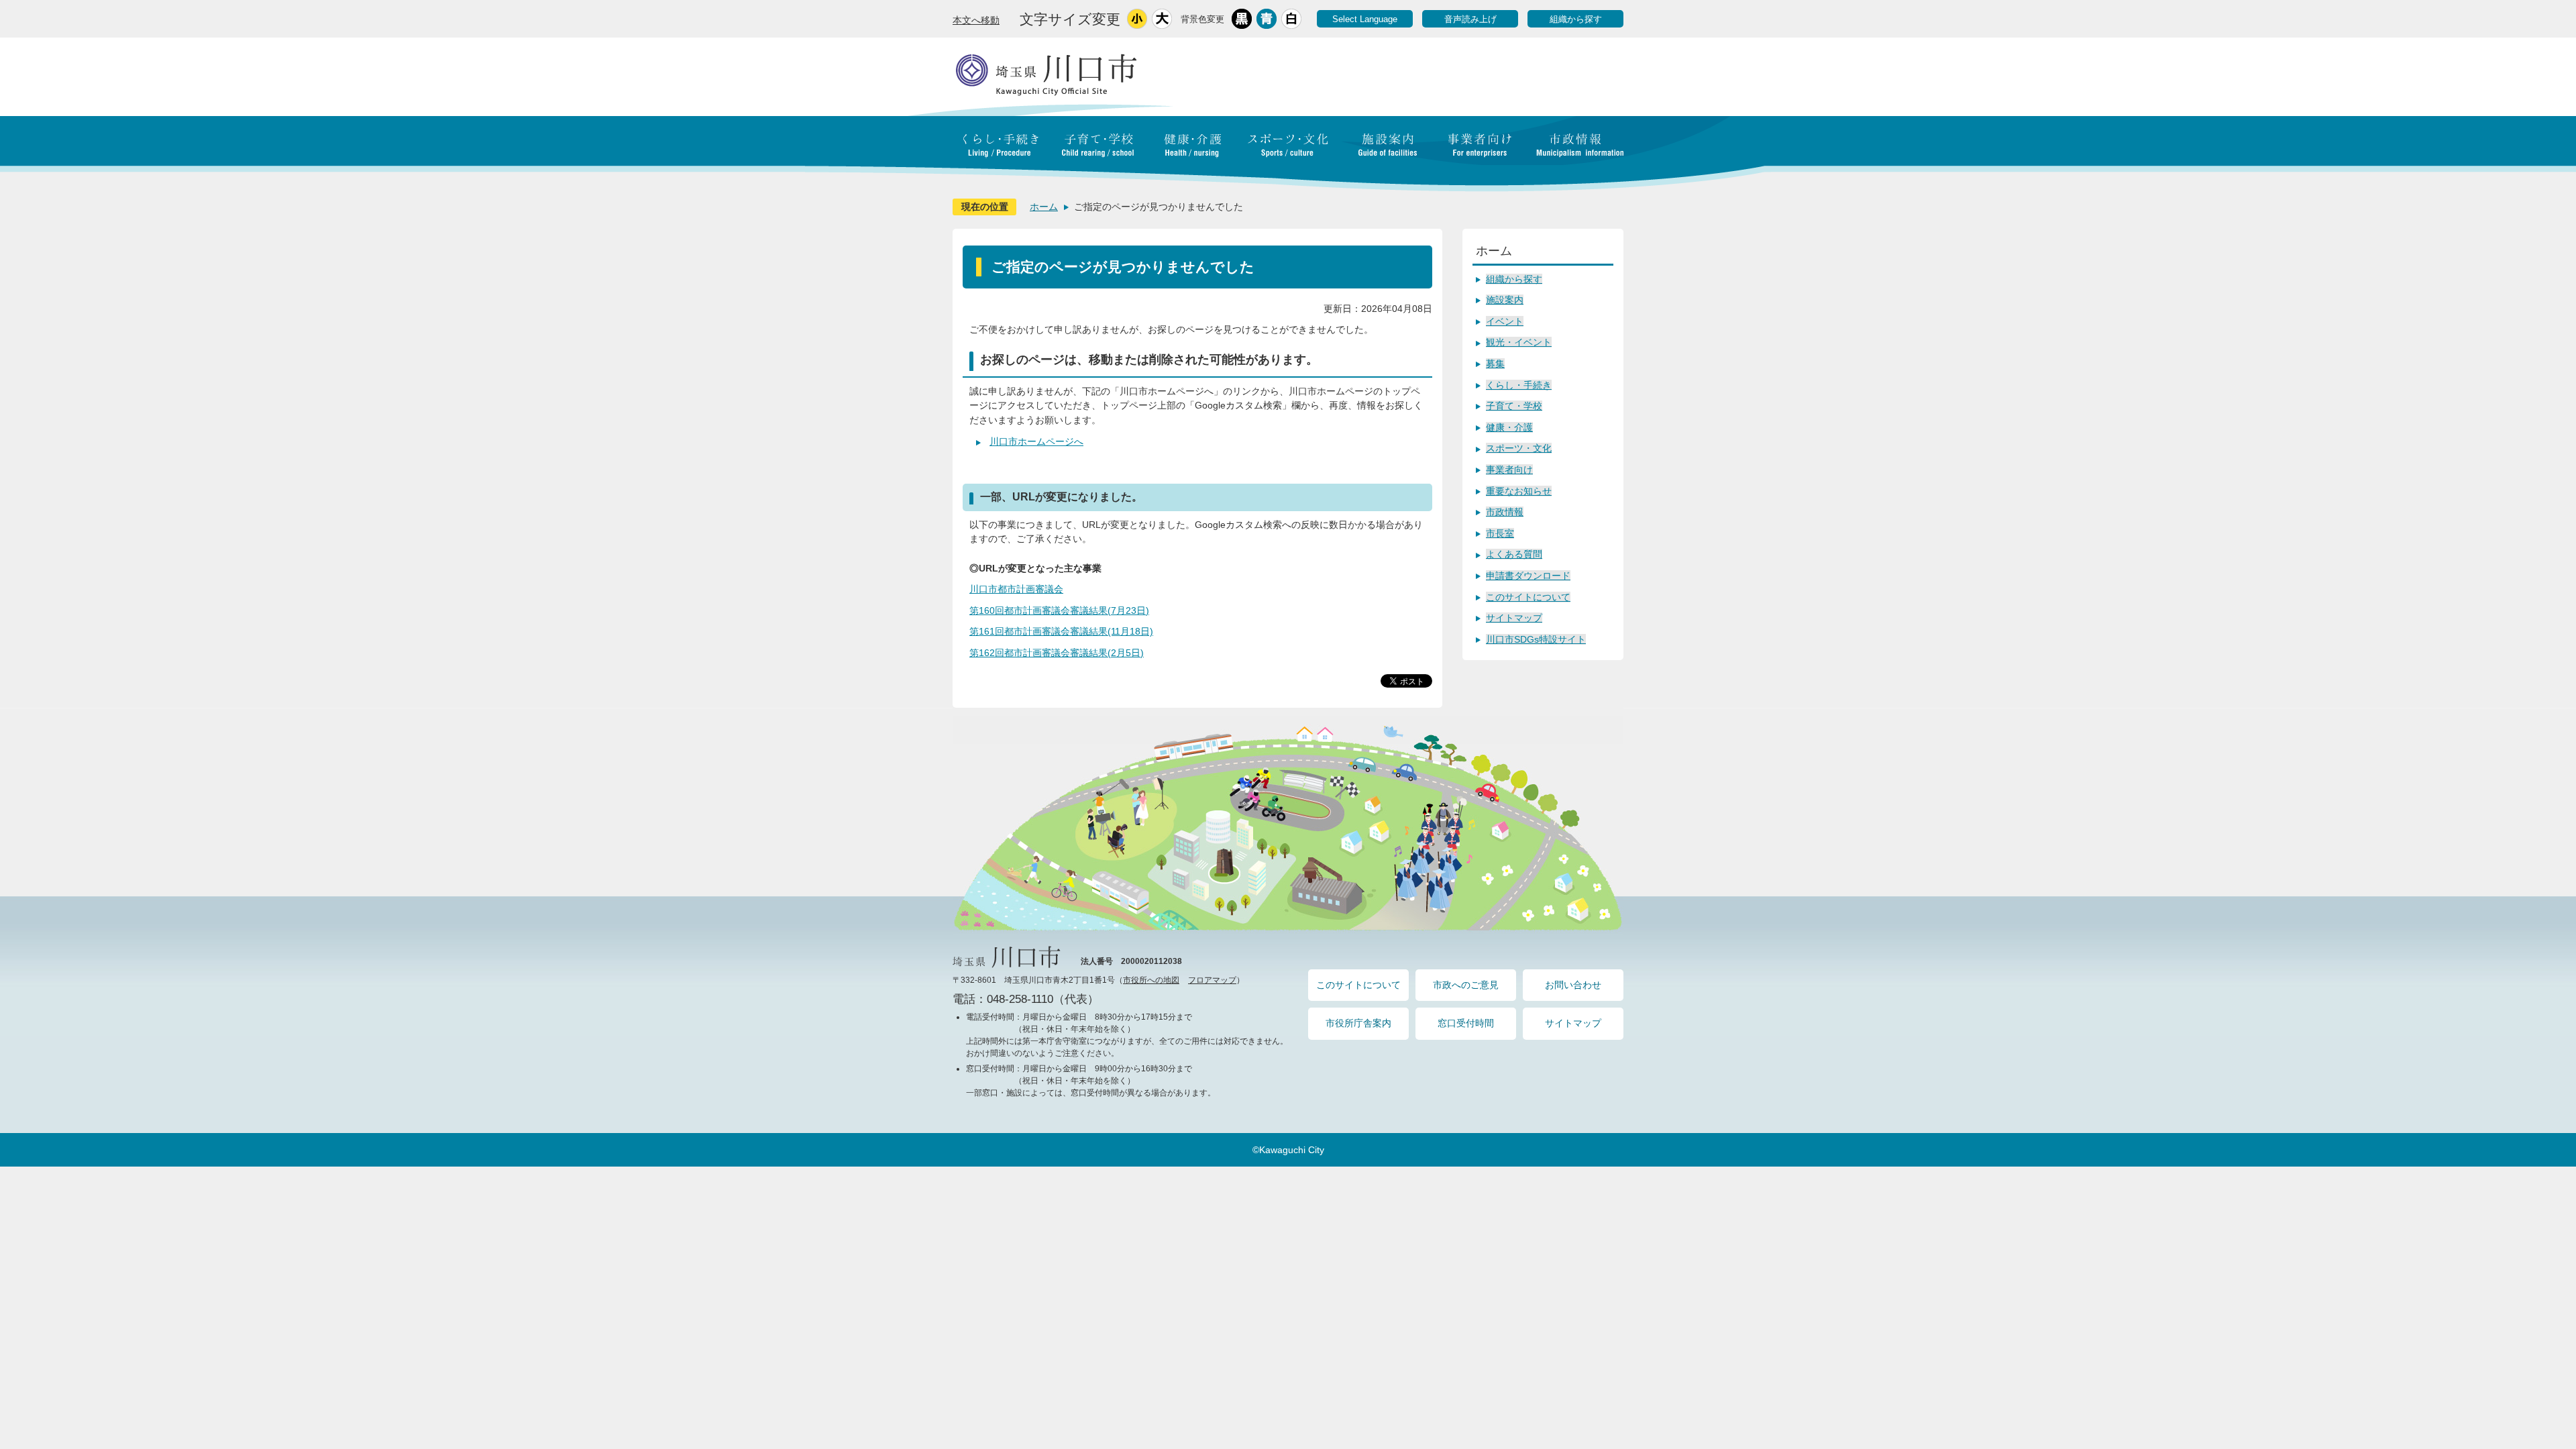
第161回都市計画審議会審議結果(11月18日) (1061, 631)
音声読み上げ (1470, 19)
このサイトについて (1358, 985)
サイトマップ (1573, 1023)
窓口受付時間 (1466, 1023)
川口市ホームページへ (1036, 441)
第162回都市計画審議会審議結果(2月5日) (1057, 653)
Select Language (1365, 19)
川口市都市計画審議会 (1016, 589)
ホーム (1044, 207)
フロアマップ (1212, 980)
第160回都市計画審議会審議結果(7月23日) (1059, 610)
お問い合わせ (1573, 985)
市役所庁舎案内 (1358, 1023)
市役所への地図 (1151, 980)
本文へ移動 (976, 20)
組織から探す (1576, 19)
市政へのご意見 (1466, 985)
